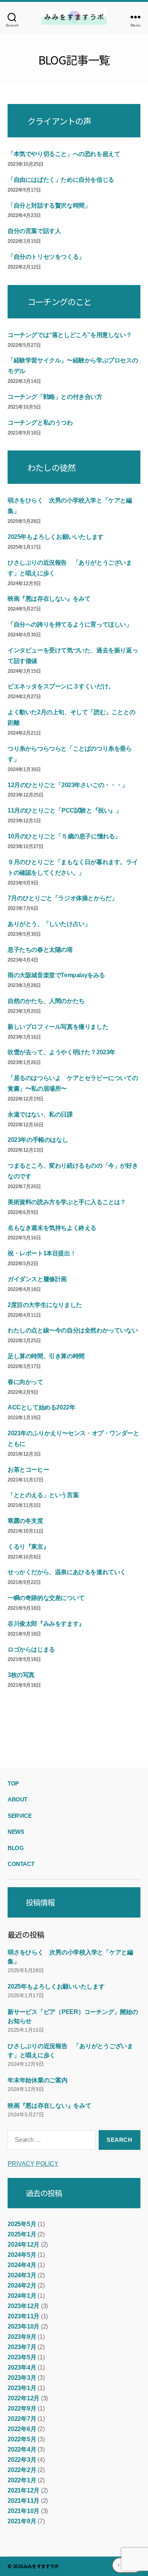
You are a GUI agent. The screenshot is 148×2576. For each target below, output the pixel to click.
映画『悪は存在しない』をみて (49, 599)
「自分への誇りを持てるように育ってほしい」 (70, 624)
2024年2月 (22, 2285)
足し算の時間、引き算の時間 (46, 1356)
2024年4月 (22, 2265)
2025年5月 (22, 2224)
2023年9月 (22, 2337)
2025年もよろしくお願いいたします (56, 537)
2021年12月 (24, 2490)
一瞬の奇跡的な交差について (46, 1598)
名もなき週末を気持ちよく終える (52, 1228)
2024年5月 (22, 2255)
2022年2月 (22, 2470)
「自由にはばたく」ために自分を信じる (61, 180)
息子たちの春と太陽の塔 (40, 950)
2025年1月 (22, 2234)
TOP (13, 1783)
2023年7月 (22, 2347)
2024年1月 (22, 2296)
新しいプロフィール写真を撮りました (58, 1027)
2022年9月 (22, 2408)
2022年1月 (22, 2480)
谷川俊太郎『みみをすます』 (46, 1624)
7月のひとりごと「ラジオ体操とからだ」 (62, 898)
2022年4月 (22, 2449)
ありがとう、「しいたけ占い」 (49, 924)
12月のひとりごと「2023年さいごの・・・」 (68, 785)
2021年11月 (24, 2501)
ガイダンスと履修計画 (37, 1279)
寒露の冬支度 (25, 1521)
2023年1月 (22, 2388)
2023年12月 (24, 2306)
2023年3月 (22, 2378)
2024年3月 (22, 2275)
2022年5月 (22, 2439)
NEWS (16, 1832)
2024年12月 (24, 2245)
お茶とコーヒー (28, 1470)
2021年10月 (24, 2511)
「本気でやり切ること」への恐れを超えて (64, 154)
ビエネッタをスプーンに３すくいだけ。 (61, 686)
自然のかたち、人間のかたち (46, 1001)
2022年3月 (22, 2460)
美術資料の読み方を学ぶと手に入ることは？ (67, 1202)
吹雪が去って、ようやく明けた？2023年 (61, 1052)
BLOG (16, 1848)
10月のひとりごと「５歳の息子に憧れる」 (64, 836)
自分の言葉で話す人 (34, 231)
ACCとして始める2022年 (41, 1407)
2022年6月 (22, 2429)
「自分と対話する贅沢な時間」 (49, 205)
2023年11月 (24, 2316)
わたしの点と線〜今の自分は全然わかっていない (73, 1330)
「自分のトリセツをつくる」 (46, 257)
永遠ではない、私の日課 (40, 1114)
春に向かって (25, 1382)
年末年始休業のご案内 (38, 2080)
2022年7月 (22, 2419)
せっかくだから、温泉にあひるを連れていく (67, 1572)
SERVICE (20, 1816)
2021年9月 (22, 2521)
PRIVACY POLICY (33, 2164)
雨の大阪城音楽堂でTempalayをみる (56, 975)
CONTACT (21, 1864)
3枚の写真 (21, 1675)
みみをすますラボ (41, 2566)
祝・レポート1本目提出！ (42, 1253)
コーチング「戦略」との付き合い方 (55, 397)
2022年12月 (24, 2398)
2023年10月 (24, 2326)
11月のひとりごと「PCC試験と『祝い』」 (65, 810)
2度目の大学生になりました (45, 1305)
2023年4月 (22, 2367)
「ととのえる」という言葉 (43, 1495)
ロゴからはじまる (31, 1649)
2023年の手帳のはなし (38, 1140)
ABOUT (17, 1799)
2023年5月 (22, 2357)
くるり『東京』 (28, 1547)
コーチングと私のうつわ (40, 423)
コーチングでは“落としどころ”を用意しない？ (70, 335)
